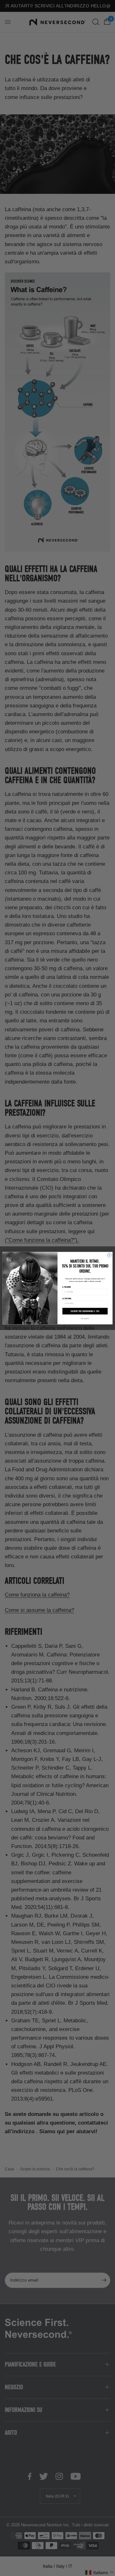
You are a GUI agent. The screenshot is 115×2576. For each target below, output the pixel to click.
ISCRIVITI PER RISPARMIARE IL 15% (85, 1311)
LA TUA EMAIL (67, 1298)
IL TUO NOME (66, 1287)
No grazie (85, 1318)
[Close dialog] (109, 1255)
